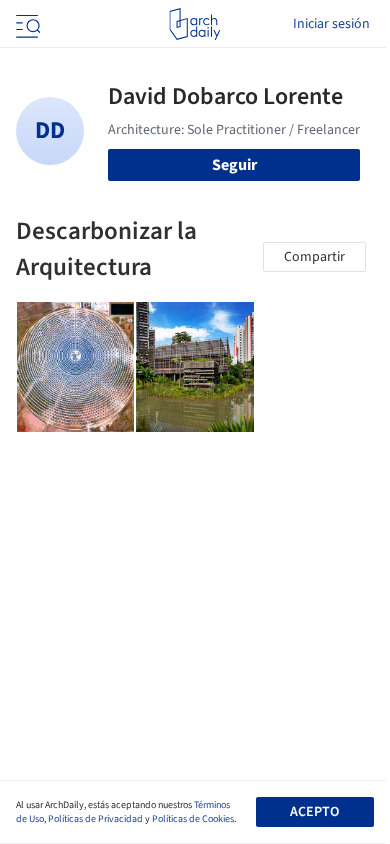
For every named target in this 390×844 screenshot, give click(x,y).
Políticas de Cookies (193, 819)
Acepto (314, 812)
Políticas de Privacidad (95, 819)
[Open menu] (26, 24)
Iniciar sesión (331, 24)
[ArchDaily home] (194, 24)
